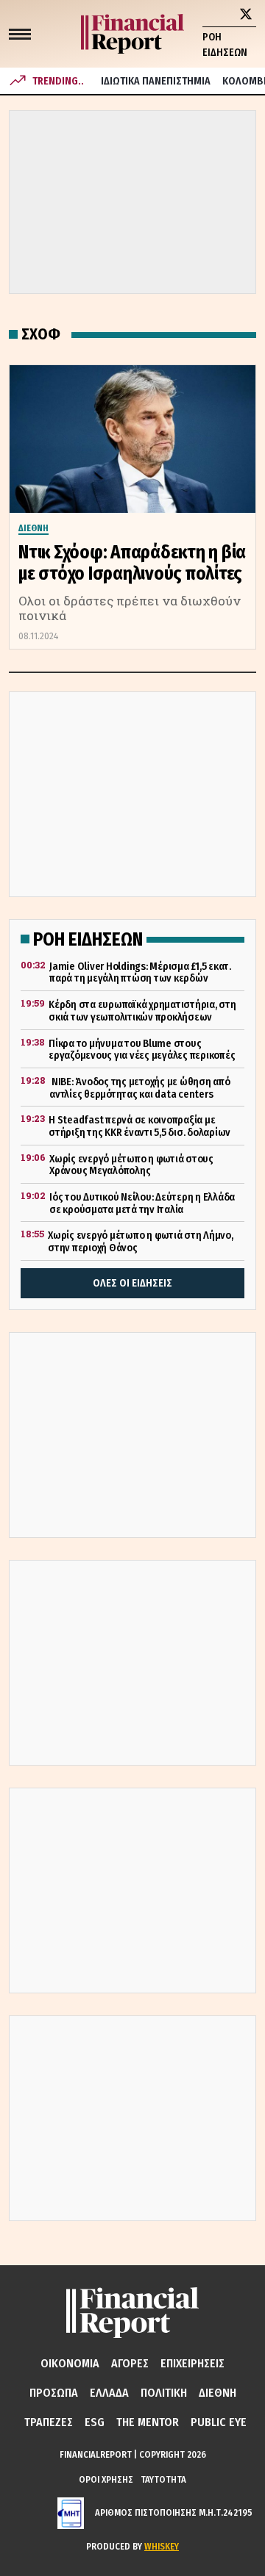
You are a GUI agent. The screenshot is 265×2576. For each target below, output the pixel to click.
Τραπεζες (49, 2422)
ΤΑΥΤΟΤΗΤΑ (163, 2479)
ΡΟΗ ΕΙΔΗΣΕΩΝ (225, 45)
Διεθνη (218, 2393)
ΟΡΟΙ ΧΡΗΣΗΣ (106, 2479)
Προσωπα (54, 2393)
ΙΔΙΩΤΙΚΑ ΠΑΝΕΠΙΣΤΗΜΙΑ (156, 81)
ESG (95, 2422)
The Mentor (148, 2422)
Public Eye (219, 2422)
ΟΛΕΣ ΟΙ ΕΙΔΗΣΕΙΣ (132, 1283)
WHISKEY (162, 2546)
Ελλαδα (109, 2393)
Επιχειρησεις (192, 2363)
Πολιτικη (164, 2393)
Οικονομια (70, 2363)
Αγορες (130, 2363)
